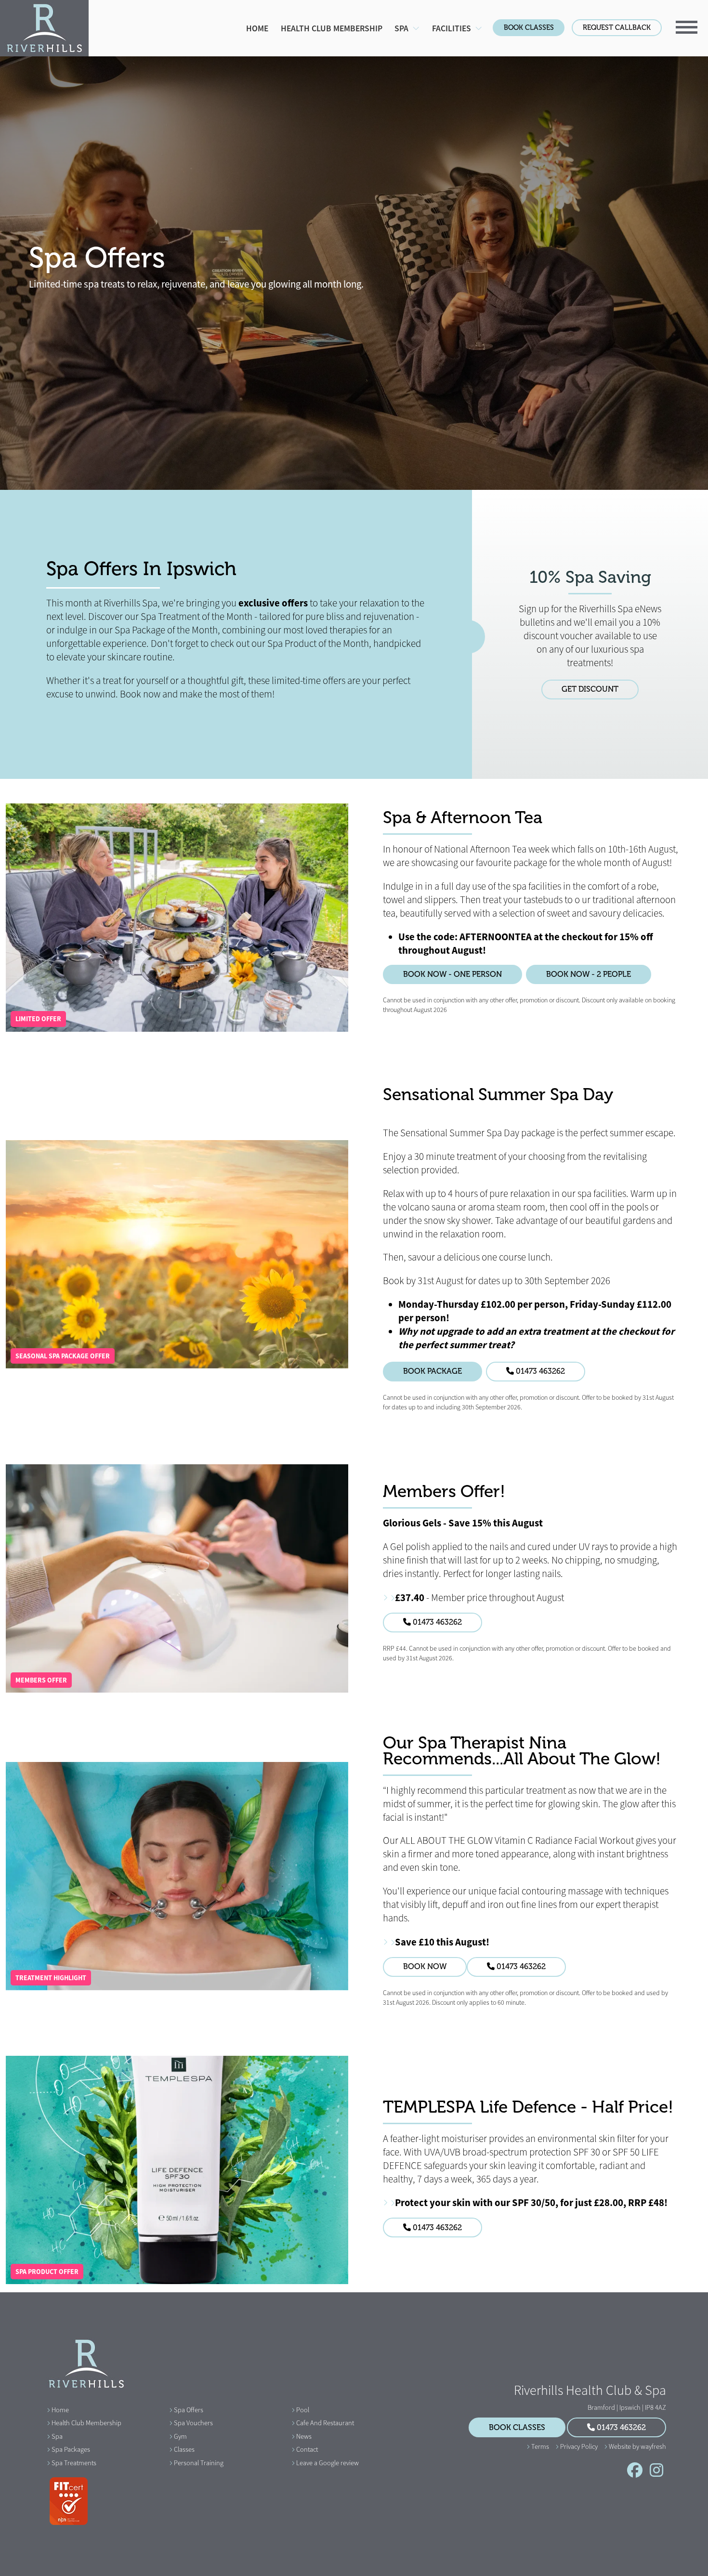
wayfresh (653, 2446)
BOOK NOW (425, 1967)
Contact (307, 2449)
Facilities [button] (452, 28)
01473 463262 (539, 1371)
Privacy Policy (579, 2446)
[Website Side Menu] (687, 26)
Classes (184, 2449)
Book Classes (529, 27)
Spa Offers (189, 2410)
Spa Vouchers (193, 2423)
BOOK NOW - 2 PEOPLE (589, 974)
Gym (180, 2436)
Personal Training (199, 2463)
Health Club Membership (332, 28)
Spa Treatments (74, 2463)
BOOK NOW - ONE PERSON (452, 974)
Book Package (433, 1371)
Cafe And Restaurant (325, 2423)
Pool (303, 2410)
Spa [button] (402, 28)
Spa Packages (71, 2449)
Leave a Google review (328, 2463)
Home (257, 28)
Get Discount (590, 689)
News (304, 2436)
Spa (57, 2436)
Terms (540, 2446)
